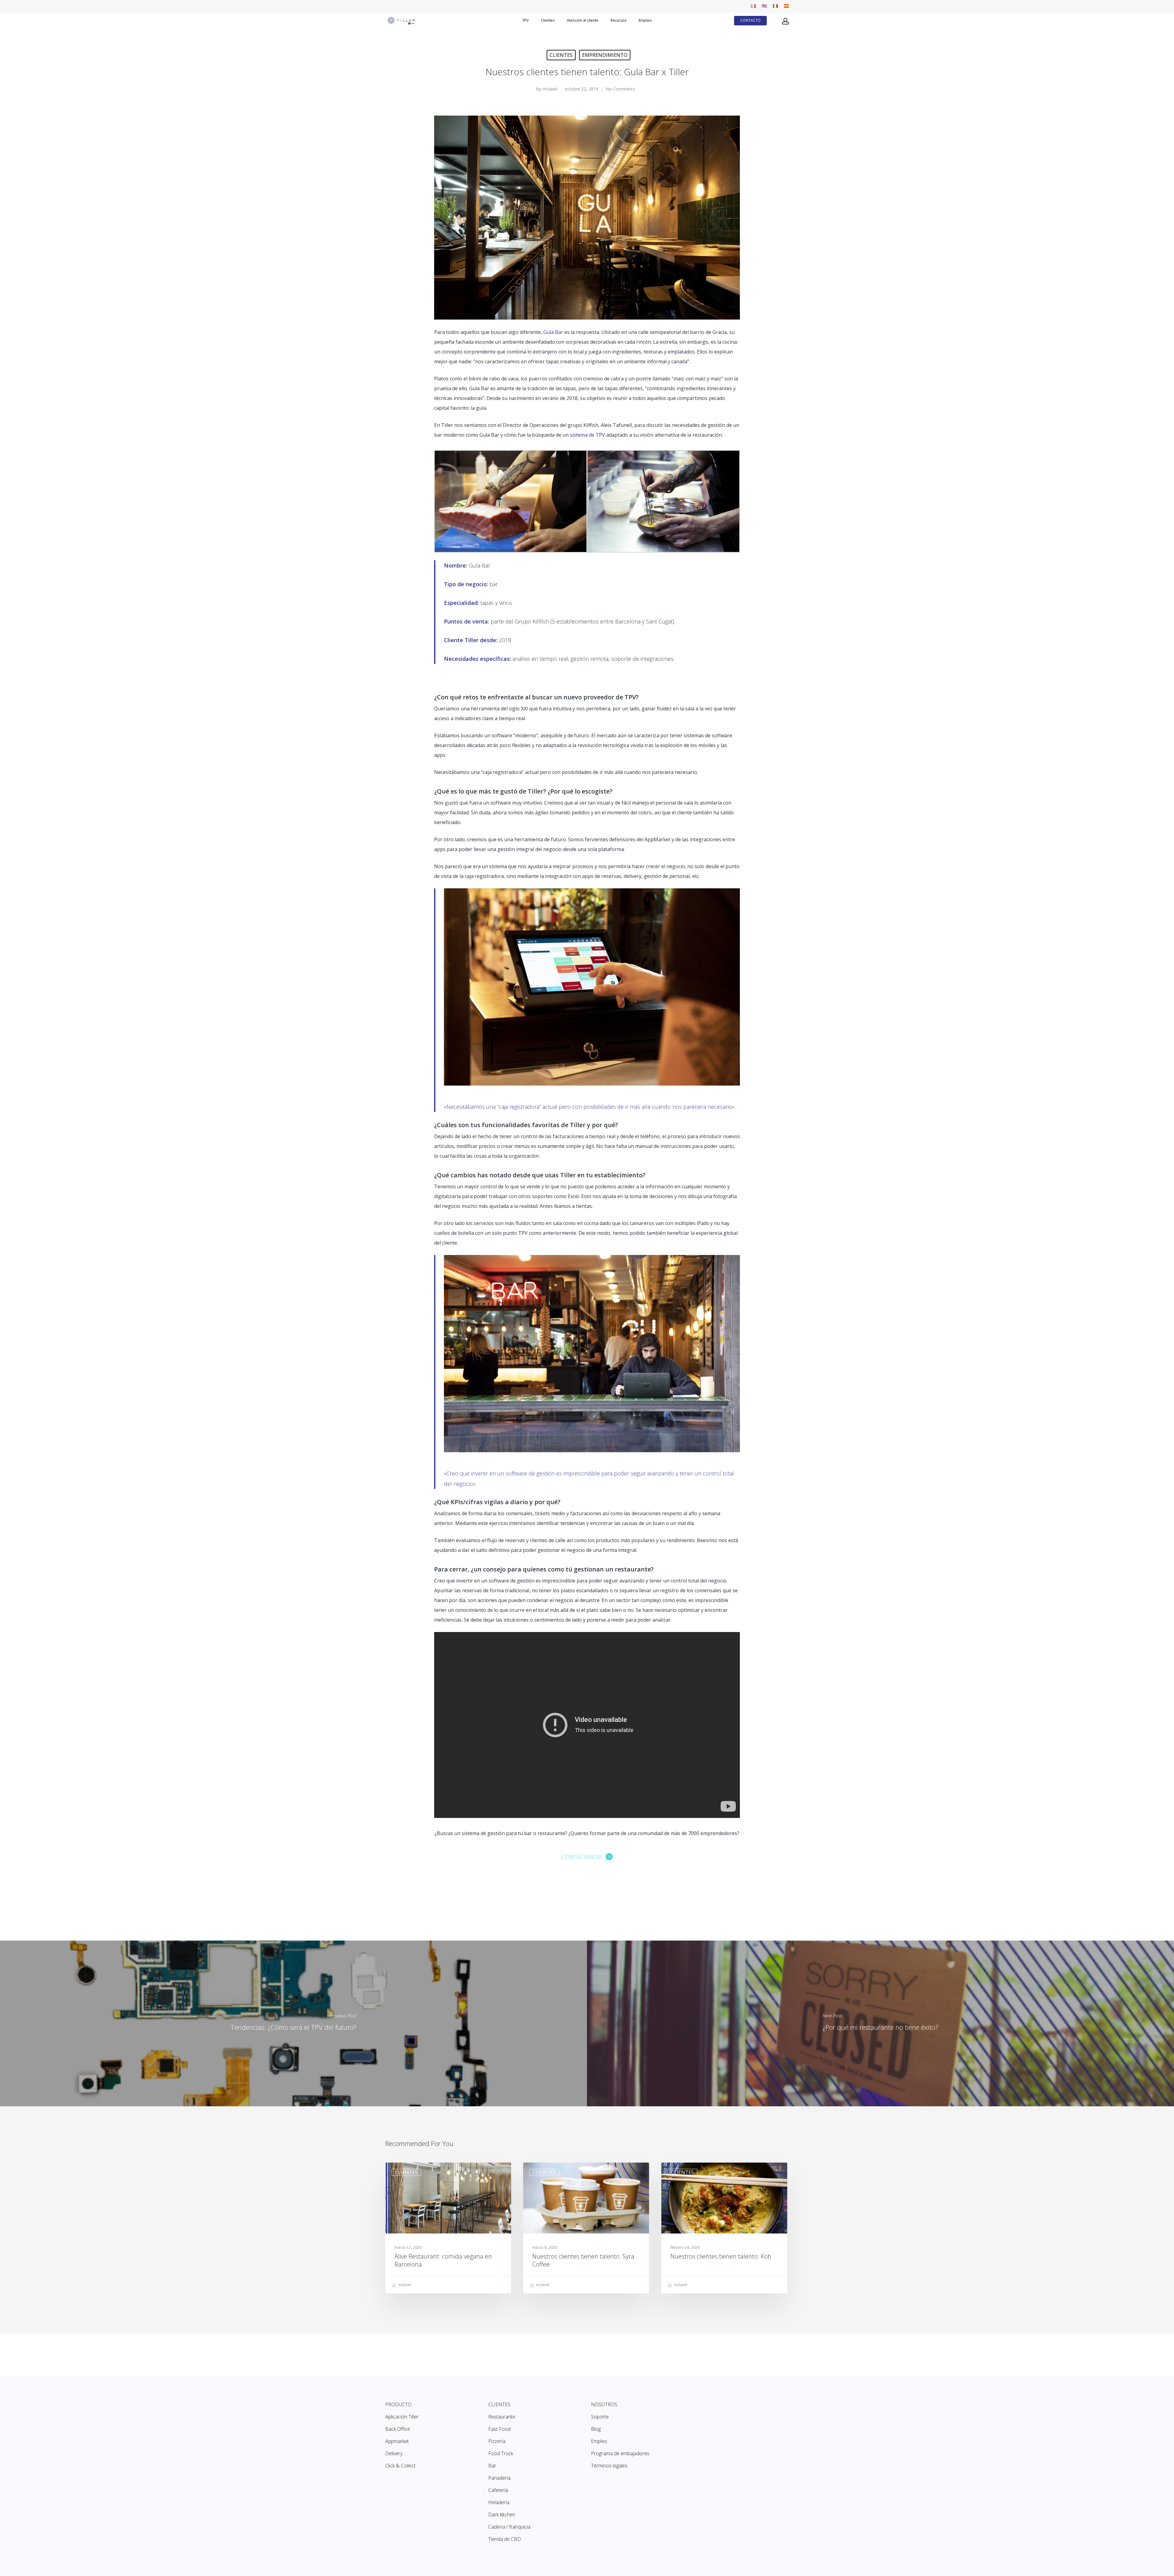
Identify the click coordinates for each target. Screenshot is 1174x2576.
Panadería (499, 2478)
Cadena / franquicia (509, 2527)
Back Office (398, 2429)
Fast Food (499, 2429)
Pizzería (497, 2441)
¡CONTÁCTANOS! (581, 1857)
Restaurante (502, 2417)
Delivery (394, 2453)
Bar (492, 2466)
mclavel (550, 89)
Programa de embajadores (620, 2453)
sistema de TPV (587, 435)
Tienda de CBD (505, 2539)
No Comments (620, 89)
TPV (525, 20)
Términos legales (609, 2466)
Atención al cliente (583, 20)
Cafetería (498, 2490)
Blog (596, 2429)
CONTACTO (750, 20)
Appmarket (397, 2441)
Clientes (561, 55)
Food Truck (501, 2453)
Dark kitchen (502, 2515)
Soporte (600, 2417)
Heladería (499, 2502)
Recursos (618, 20)
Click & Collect (400, 2466)
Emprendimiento (605, 55)
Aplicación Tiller (402, 2417)
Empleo (645, 20)
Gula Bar (553, 332)
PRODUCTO (398, 2404)
